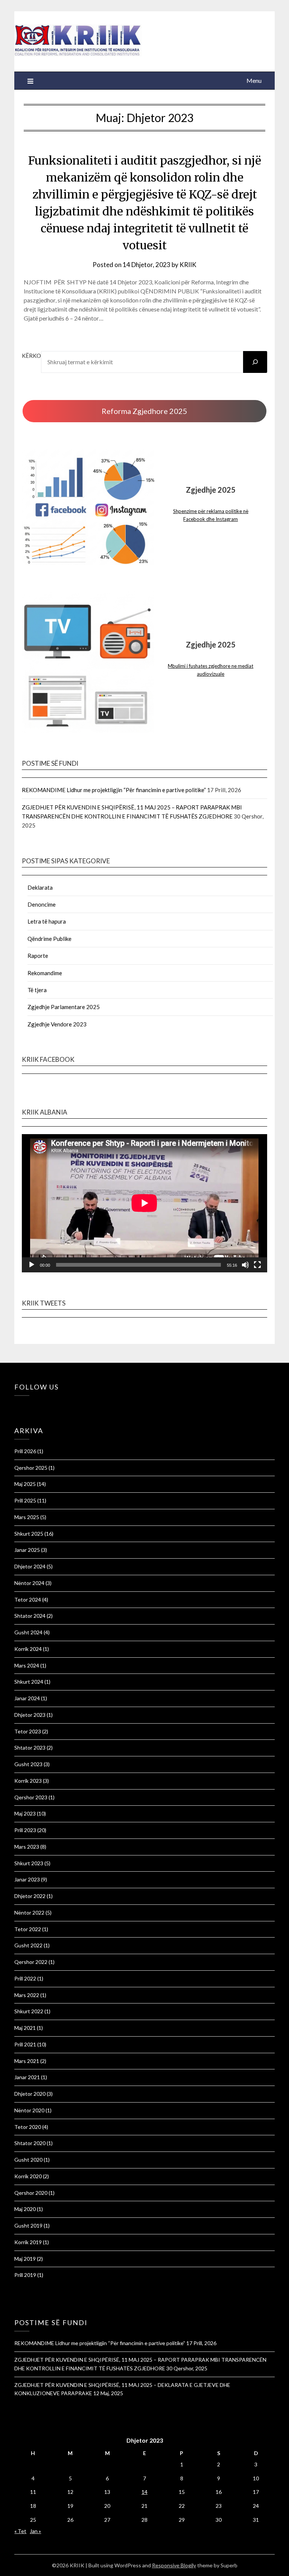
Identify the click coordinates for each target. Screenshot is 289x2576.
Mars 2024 (27, 1665)
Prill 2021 (25, 2044)
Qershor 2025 (31, 1468)
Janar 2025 (27, 1550)
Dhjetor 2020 (30, 2094)
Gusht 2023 (28, 1764)
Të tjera (37, 990)
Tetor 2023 (28, 1731)
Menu (254, 80)
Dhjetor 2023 (30, 1715)
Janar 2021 (27, 2077)
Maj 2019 (25, 2259)
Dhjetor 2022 (30, 1896)
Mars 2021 (27, 2061)
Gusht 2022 (28, 1945)
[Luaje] (32, 1265)
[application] (144, 1203)
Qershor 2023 (31, 1797)
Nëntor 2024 (29, 1583)
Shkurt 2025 (29, 1534)
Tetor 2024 (28, 1600)
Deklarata (40, 887)
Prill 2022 (25, 1978)
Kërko (31, 356)
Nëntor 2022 (29, 1913)
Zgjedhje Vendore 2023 (57, 1024)
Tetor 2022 (28, 1929)
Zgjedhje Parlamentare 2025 (64, 1007)
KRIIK (188, 265)
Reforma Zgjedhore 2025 (144, 411)
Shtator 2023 (30, 1748)
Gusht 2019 (28, 2226)
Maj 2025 (25, 1484)
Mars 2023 (27, 1847)
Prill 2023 (25, 1830)
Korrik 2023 (28, 1781)
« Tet (20, 2531)
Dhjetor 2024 (30, 1566)
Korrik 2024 (28, 1649)
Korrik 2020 (28, 2176)
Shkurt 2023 (29, 1863)
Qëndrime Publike (49, 939)
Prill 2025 (25, 1500)
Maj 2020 (25, 2209)
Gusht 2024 (28, 1632)
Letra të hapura (47, 921)
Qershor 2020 (31, 2193)
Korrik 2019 (28, 2242)
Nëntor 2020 (29, 2110)
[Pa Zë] (245, 1265)
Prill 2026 (25, 1451)
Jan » (35, 2531)
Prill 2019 (25, 2275)
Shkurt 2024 (29, 1682)
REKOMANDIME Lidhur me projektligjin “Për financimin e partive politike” (114, 790)
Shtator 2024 (30, 1616)
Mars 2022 (27, 1995)
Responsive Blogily (174, 2565)
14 (144, 2492)
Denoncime (42, 904)
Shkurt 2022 (29, 2011)
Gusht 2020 (28, 2160)
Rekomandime (45, 973)
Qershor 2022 (31, 1962)
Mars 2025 (27, 1517)
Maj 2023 (25, 1813)
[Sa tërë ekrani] (257, 1265)
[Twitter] (20, 1406)
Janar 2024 (27, 1698)
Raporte (38, 956)
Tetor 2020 (28, 2127)
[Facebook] (16, 1406)
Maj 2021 (25, 2028)
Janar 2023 (27, 1879)
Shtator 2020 (30, 2143)
